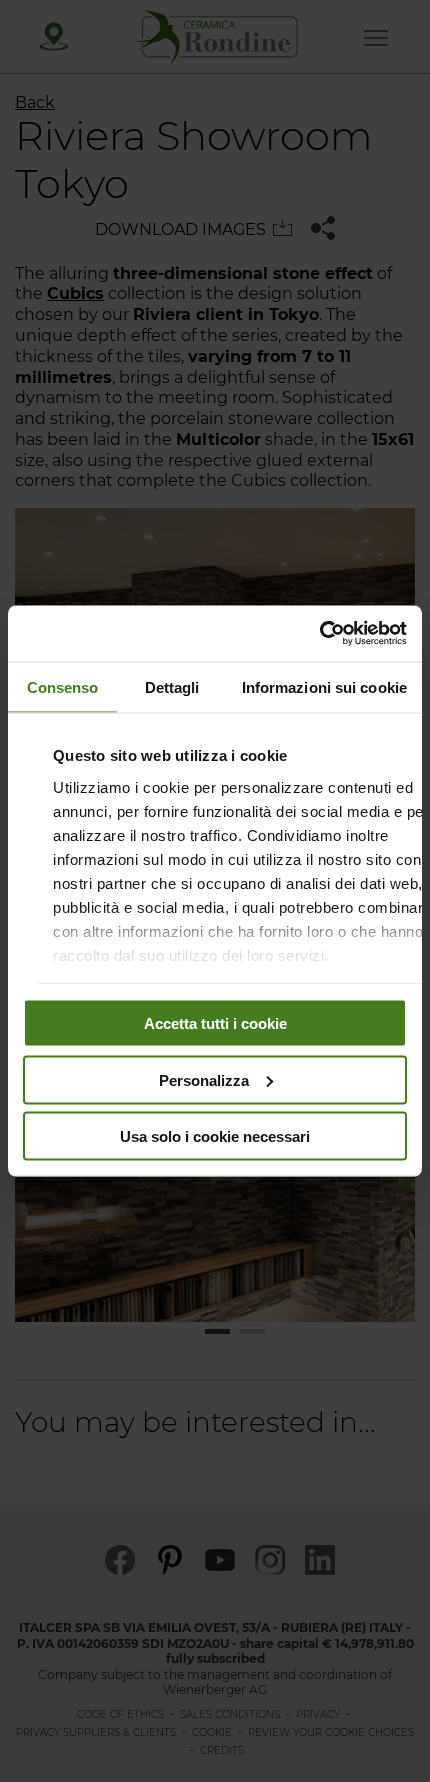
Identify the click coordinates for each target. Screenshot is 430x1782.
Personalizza (204, 1079)
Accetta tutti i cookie (215, 1023)
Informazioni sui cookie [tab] (324, 686)
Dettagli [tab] (172, 686)
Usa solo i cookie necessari (215, 1136)
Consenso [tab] (63, 686)
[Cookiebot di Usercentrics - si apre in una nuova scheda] (319, 634)
